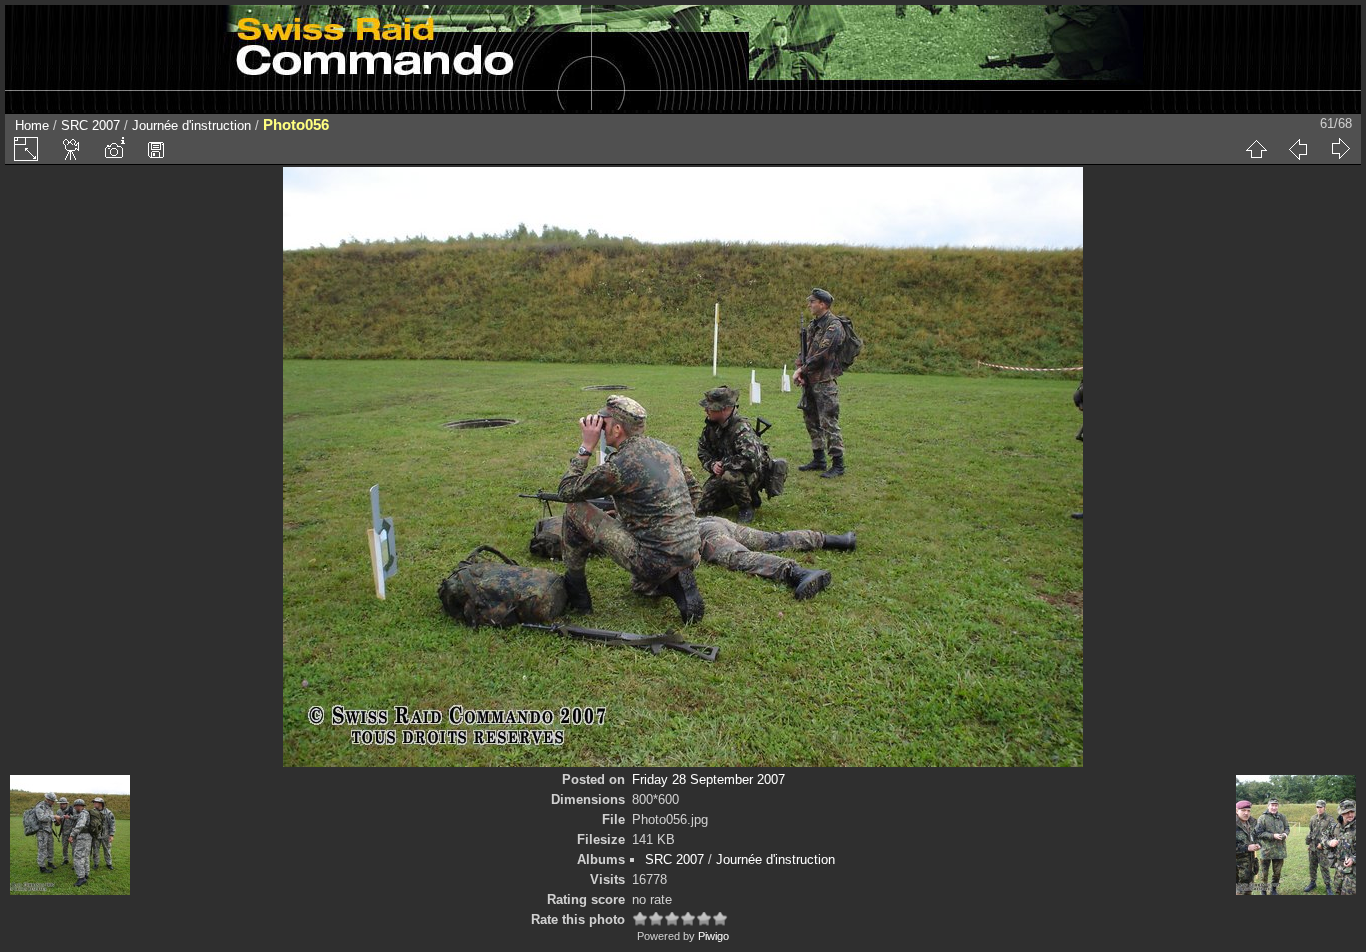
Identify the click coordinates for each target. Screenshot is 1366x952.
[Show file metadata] (114, 149)
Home (32, 125)
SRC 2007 (90, 125)
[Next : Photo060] (1340, 149)
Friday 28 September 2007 (708, 779)
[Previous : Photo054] (1298, 149)
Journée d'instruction (191, 125)
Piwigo (713, 936)
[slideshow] (72, 149)
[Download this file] (156, 149)
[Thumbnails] (1256, 149)
